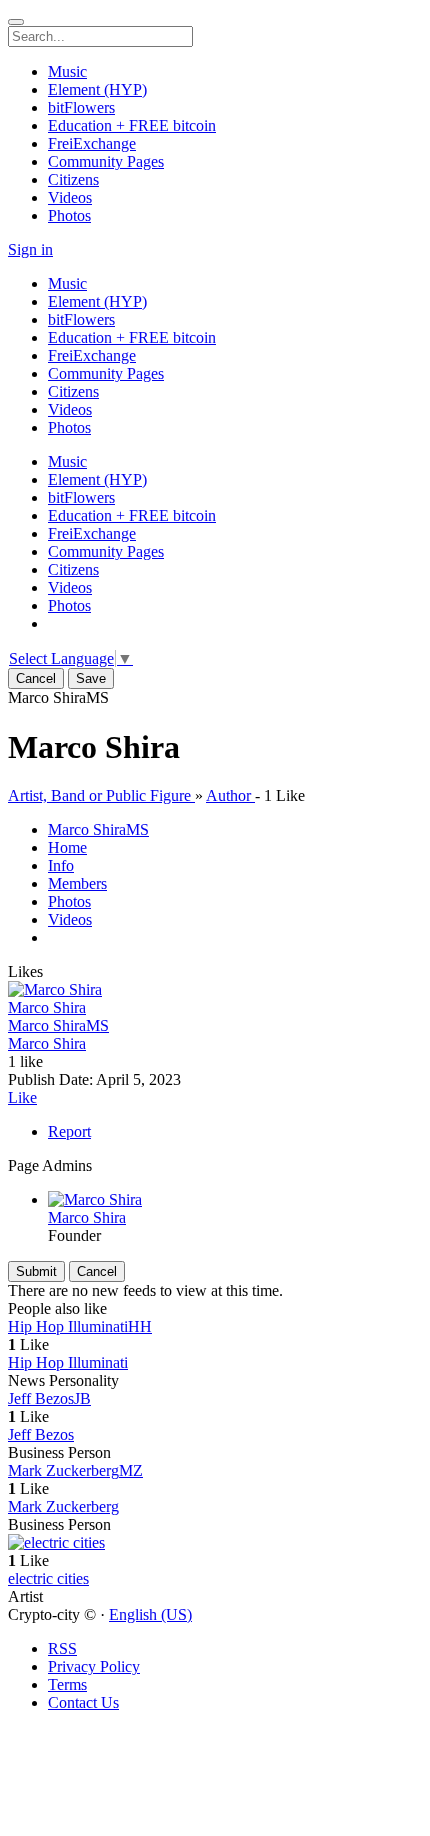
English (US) (150, 1614)
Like (22, 1097)
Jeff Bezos (41, 1434)
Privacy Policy (94, 1666)
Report (69, 1131)
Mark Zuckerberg (63, 1506)
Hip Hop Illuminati (68, 1362)
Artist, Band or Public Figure (101, 795)
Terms (67, 1684)
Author (230, 795)
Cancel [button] (36, 678)
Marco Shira (47, 1007)
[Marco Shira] (215, 990)
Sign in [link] (30, 249)
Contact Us (83, 1702)
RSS (62, 1648)
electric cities (48, 1578)
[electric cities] (215, 1543)
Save (91, 678)
